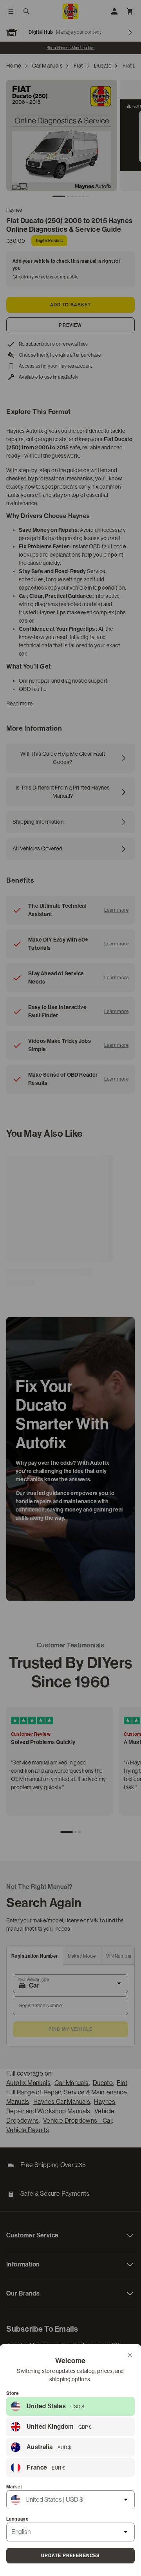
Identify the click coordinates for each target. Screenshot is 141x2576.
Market (14, 2487)
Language (17, 2519)
